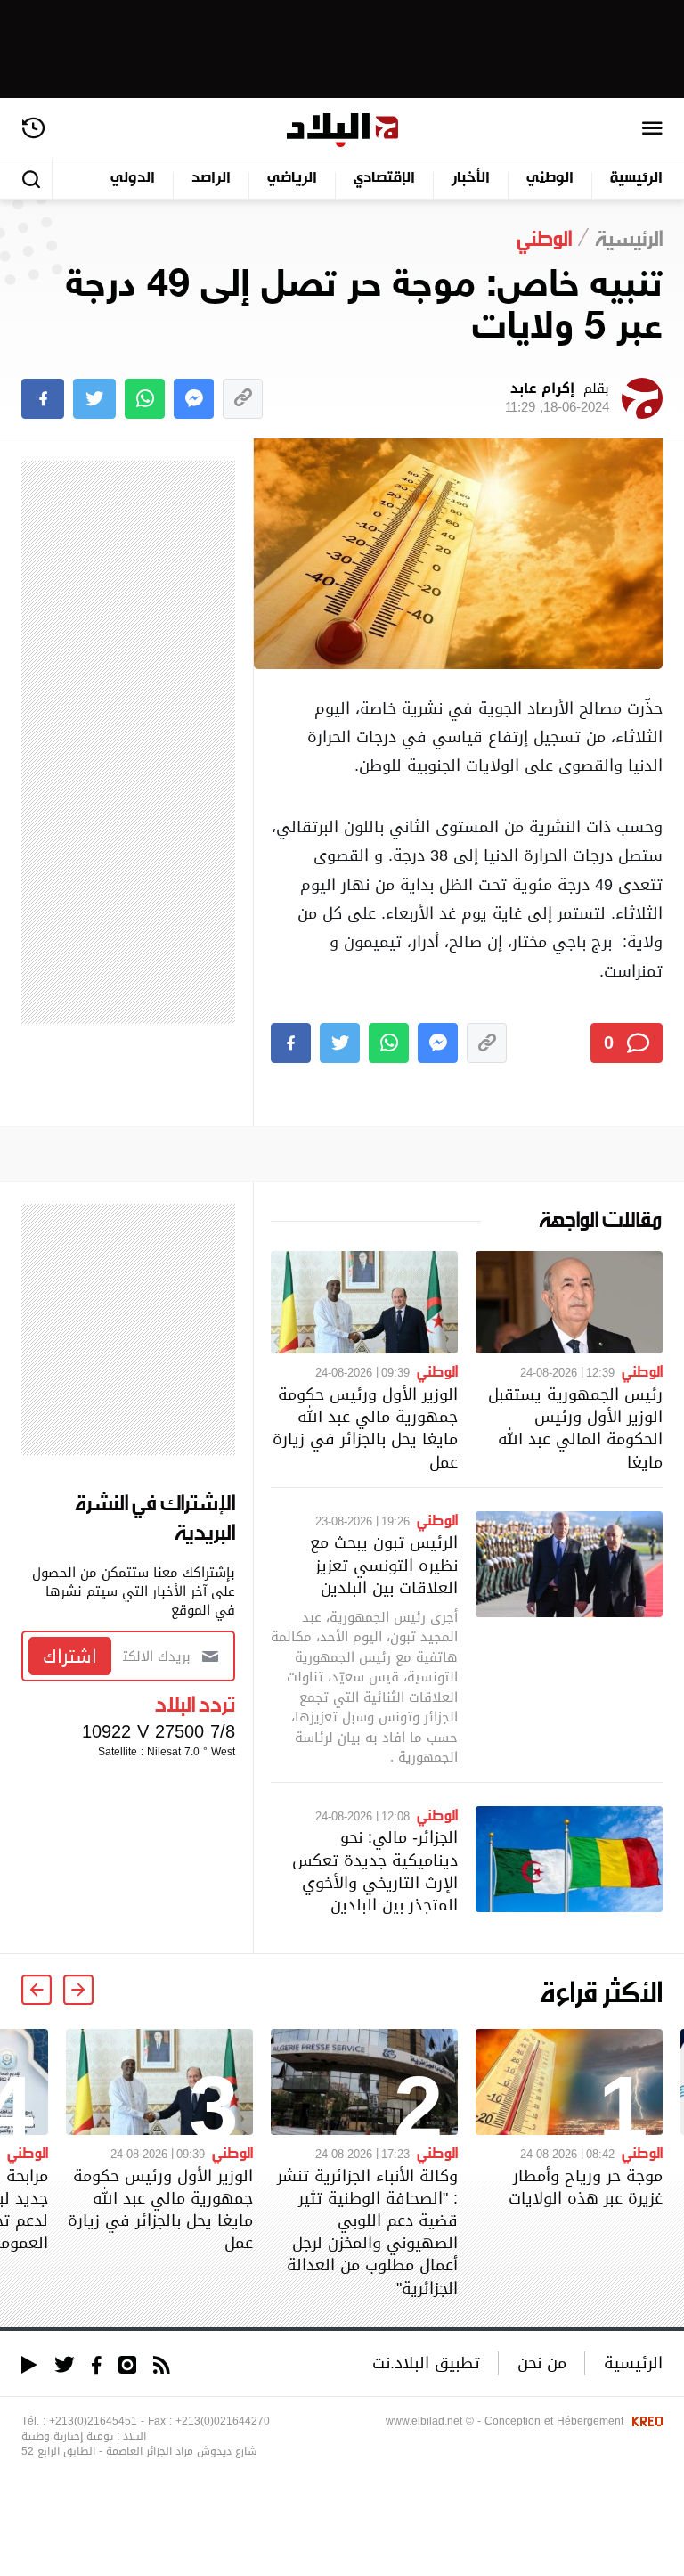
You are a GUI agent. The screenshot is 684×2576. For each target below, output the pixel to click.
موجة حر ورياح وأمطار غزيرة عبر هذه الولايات (586, 2187)
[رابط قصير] (243, 399)
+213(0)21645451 (93, 2421)
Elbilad (342, 131)
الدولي (133, 179)
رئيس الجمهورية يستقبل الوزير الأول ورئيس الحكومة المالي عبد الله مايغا (575, 1428)
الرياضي (292, 179)
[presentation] (78, 1990)
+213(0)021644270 (223, 2421)
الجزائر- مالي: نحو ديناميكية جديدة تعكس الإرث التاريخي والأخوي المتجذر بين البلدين (375, 1871)
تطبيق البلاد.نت (426, 2363)
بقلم (557, 398)
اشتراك (70, 1656)
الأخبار (471, 179)
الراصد (211, 179)
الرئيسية (636, 179)
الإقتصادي (384, 179)
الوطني (550, 179)
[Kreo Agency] (645, 2421)
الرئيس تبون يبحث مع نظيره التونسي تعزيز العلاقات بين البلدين (384, 1564)
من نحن (542, 2363)
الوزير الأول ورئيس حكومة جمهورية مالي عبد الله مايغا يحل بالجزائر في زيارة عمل (365, 1428)
